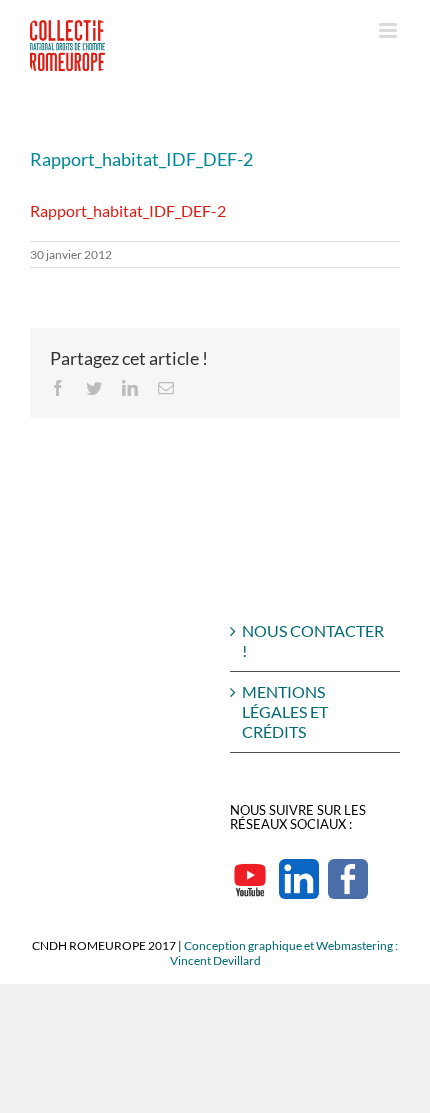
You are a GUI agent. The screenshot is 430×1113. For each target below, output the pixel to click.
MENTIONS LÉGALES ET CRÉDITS (285, 711)
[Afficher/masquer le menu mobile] (389, 30)
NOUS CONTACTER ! (313, 640)
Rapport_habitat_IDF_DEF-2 (128, 210)
